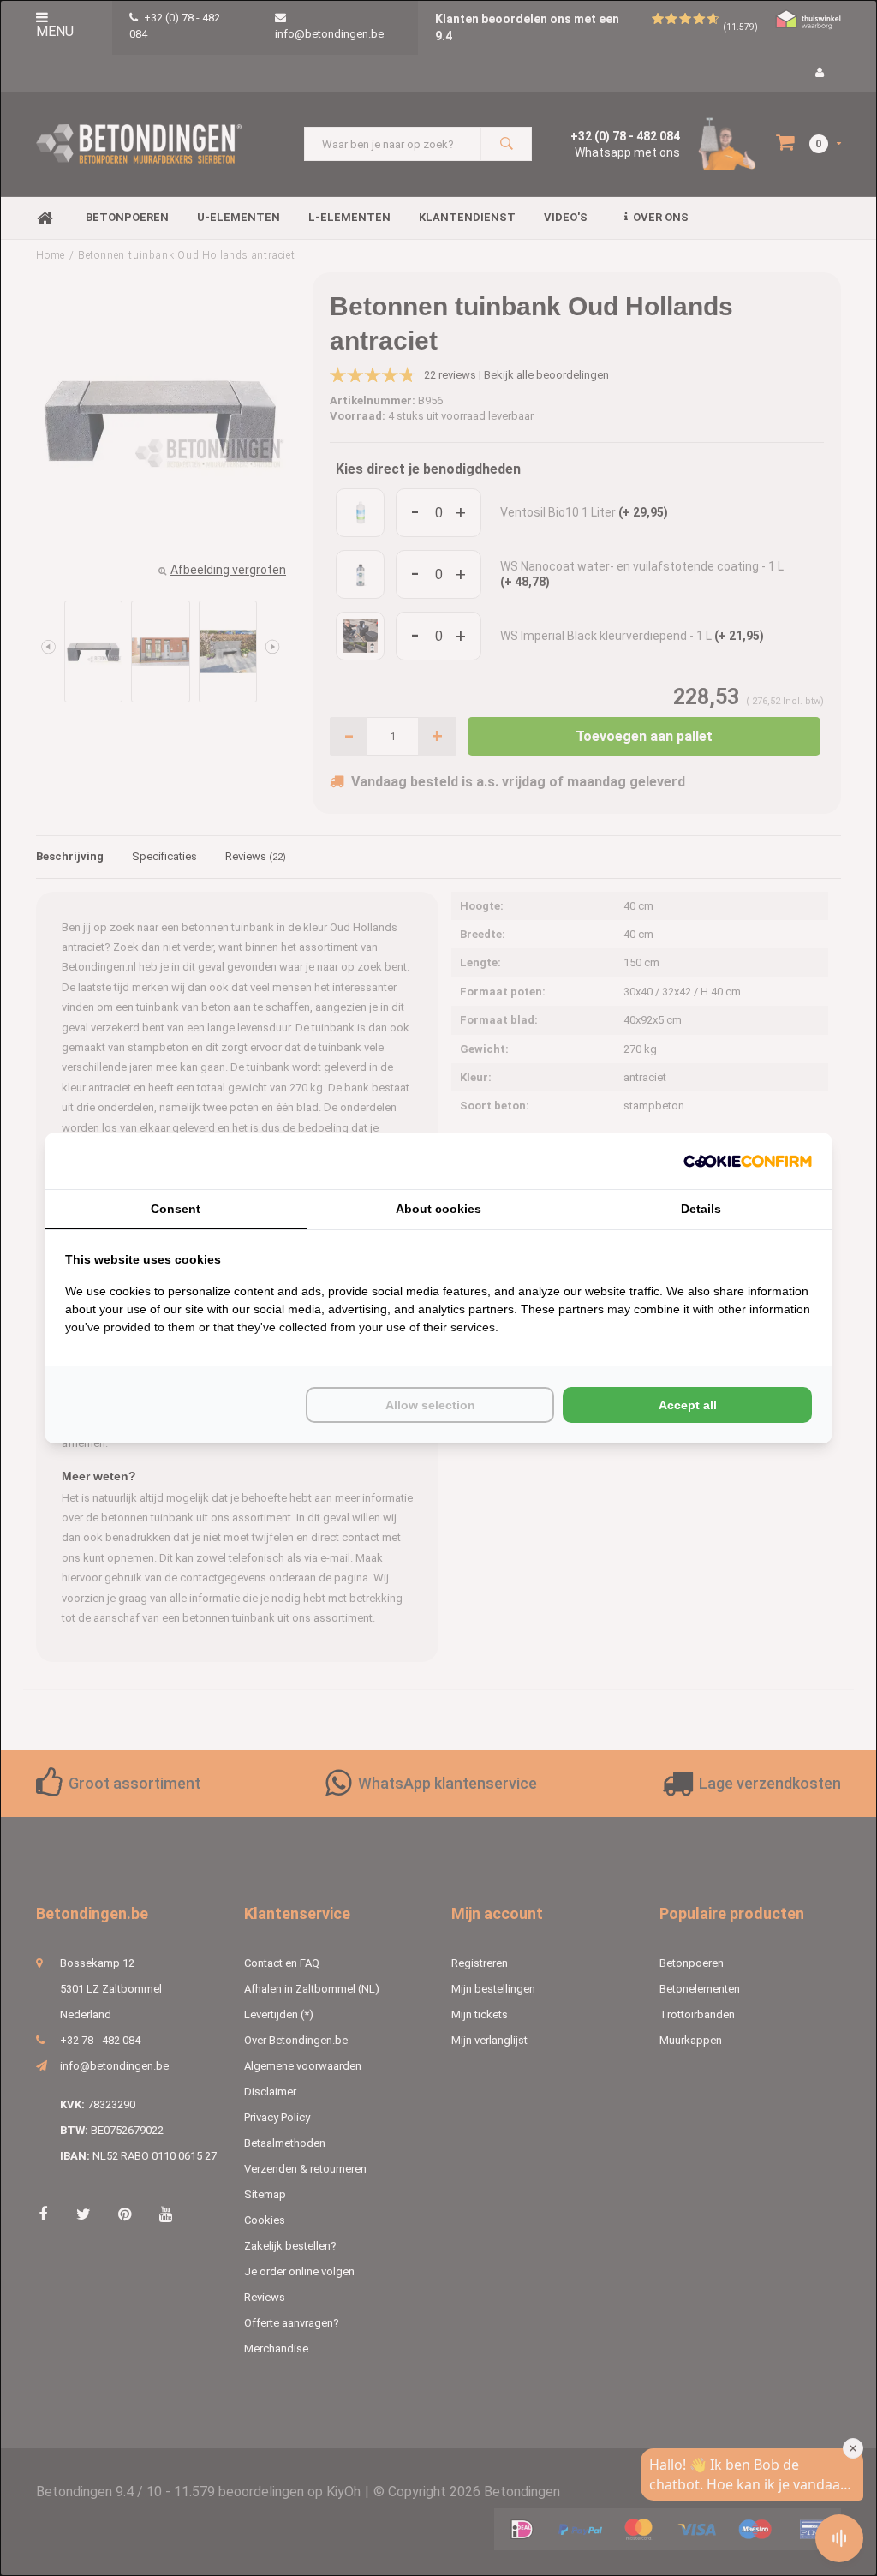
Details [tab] (701, 1209)
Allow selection (430, 1405)
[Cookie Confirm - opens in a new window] (748, 1161)
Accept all (688, 1405)
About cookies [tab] (438, 1209)
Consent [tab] (176, 1209)
